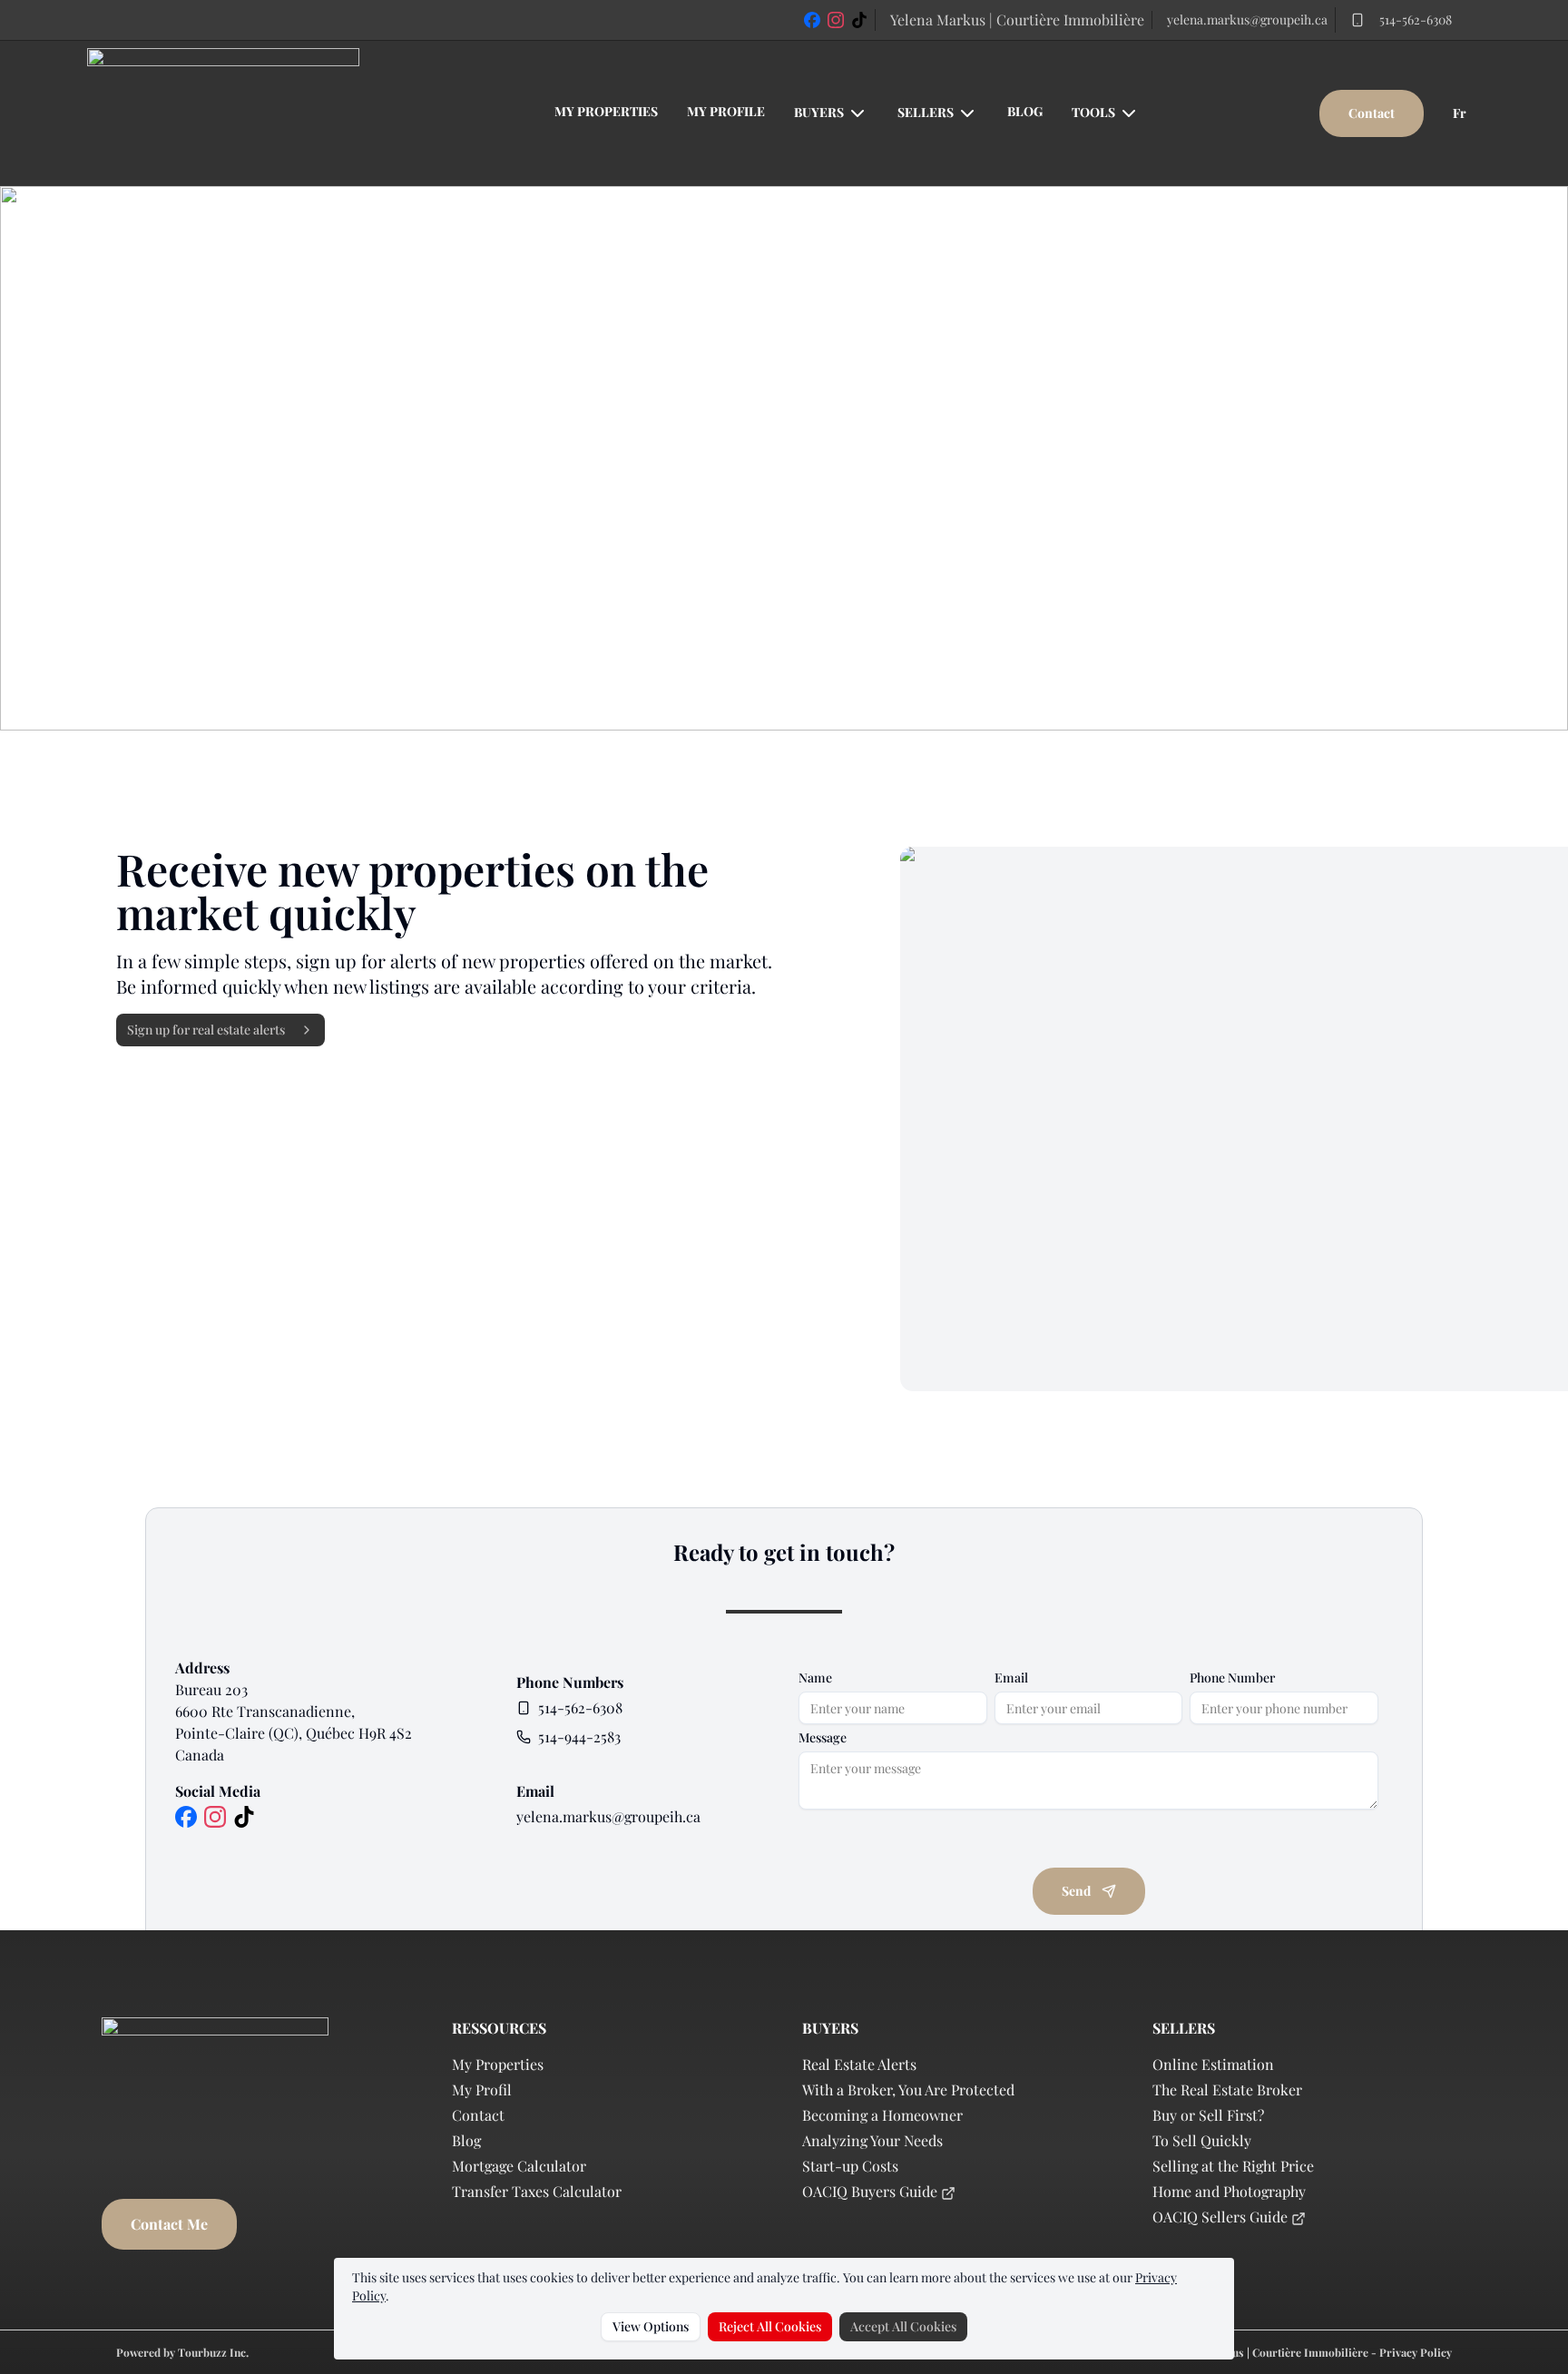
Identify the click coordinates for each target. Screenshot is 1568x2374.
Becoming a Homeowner (882, 2115)
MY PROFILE (726, 111)
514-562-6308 (1416, 20)
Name (815, 1678)
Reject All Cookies (770, 2326)
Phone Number (1232, 1678)
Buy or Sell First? (1208, 2115)
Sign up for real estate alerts (206, 1030)
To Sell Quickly (1202, 2140)
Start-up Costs (850, 2166)
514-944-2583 (579, 1736)
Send (1076, 1891)
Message (823, 1738)
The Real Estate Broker (1227, 2090)
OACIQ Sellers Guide (1222, 2217)
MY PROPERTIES (606, 111)
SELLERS (926, 112)
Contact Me (169, 2224)
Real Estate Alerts (859, 2064)
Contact (1372, 113)
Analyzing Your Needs (872, 2140)
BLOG (1025, 111)
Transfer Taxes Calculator (537, 2191)
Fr (1460, 113)
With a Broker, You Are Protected (908, 2090)
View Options (651, 2326)
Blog (466, 2140)
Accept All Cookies (903, 2326)
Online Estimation (1213, 2064)
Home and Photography (1229, 2191)
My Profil (482, 2090)
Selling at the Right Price (1233, 2166)
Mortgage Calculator (519, 2166)
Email (1011, 1678)
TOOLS (1093, 112)
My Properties (498, 2064)
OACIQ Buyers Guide (872, 2191)
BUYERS (819, 112)
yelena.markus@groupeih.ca (1247, 20)
